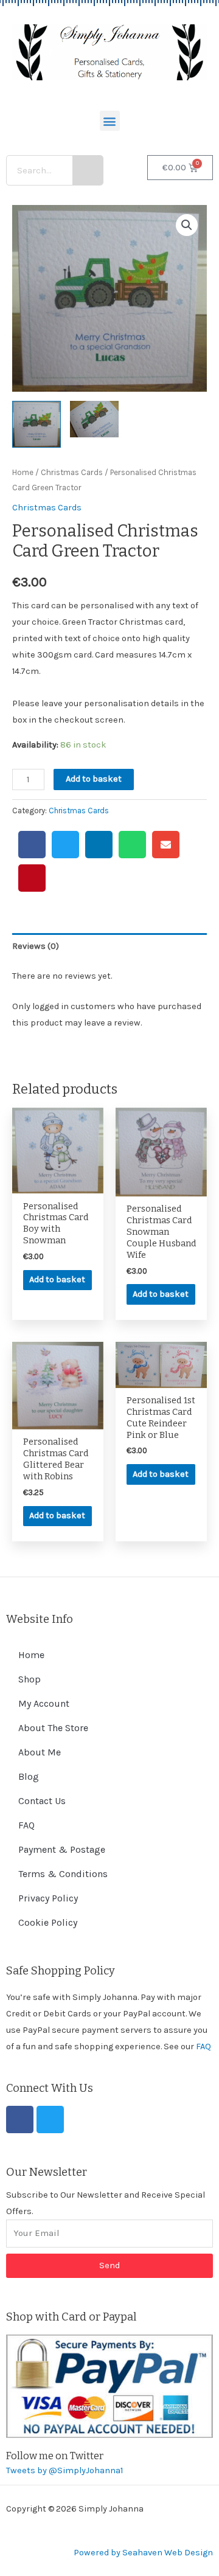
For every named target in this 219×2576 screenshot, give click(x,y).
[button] (110, 121)
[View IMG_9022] (94, 419)
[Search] (88, 170)
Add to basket (94, 779)
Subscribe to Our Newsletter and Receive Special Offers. (106, 2203)
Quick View (58, 1184)
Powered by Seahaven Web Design (143, 2553)
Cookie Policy (48, 1922)
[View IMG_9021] (36, 424)
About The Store (53, 1728)
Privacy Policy (48, 1898)
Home (23, 472)
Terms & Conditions (63, 1874)
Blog (29, 1776)
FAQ (26, 1825)
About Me (40, 1752)
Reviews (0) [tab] (36, 946)
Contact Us (42, 1801)
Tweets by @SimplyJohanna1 (64, 2470)
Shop (30, 1679)
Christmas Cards (72, 472)
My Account (44, 1703)
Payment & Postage (62, 1849)
